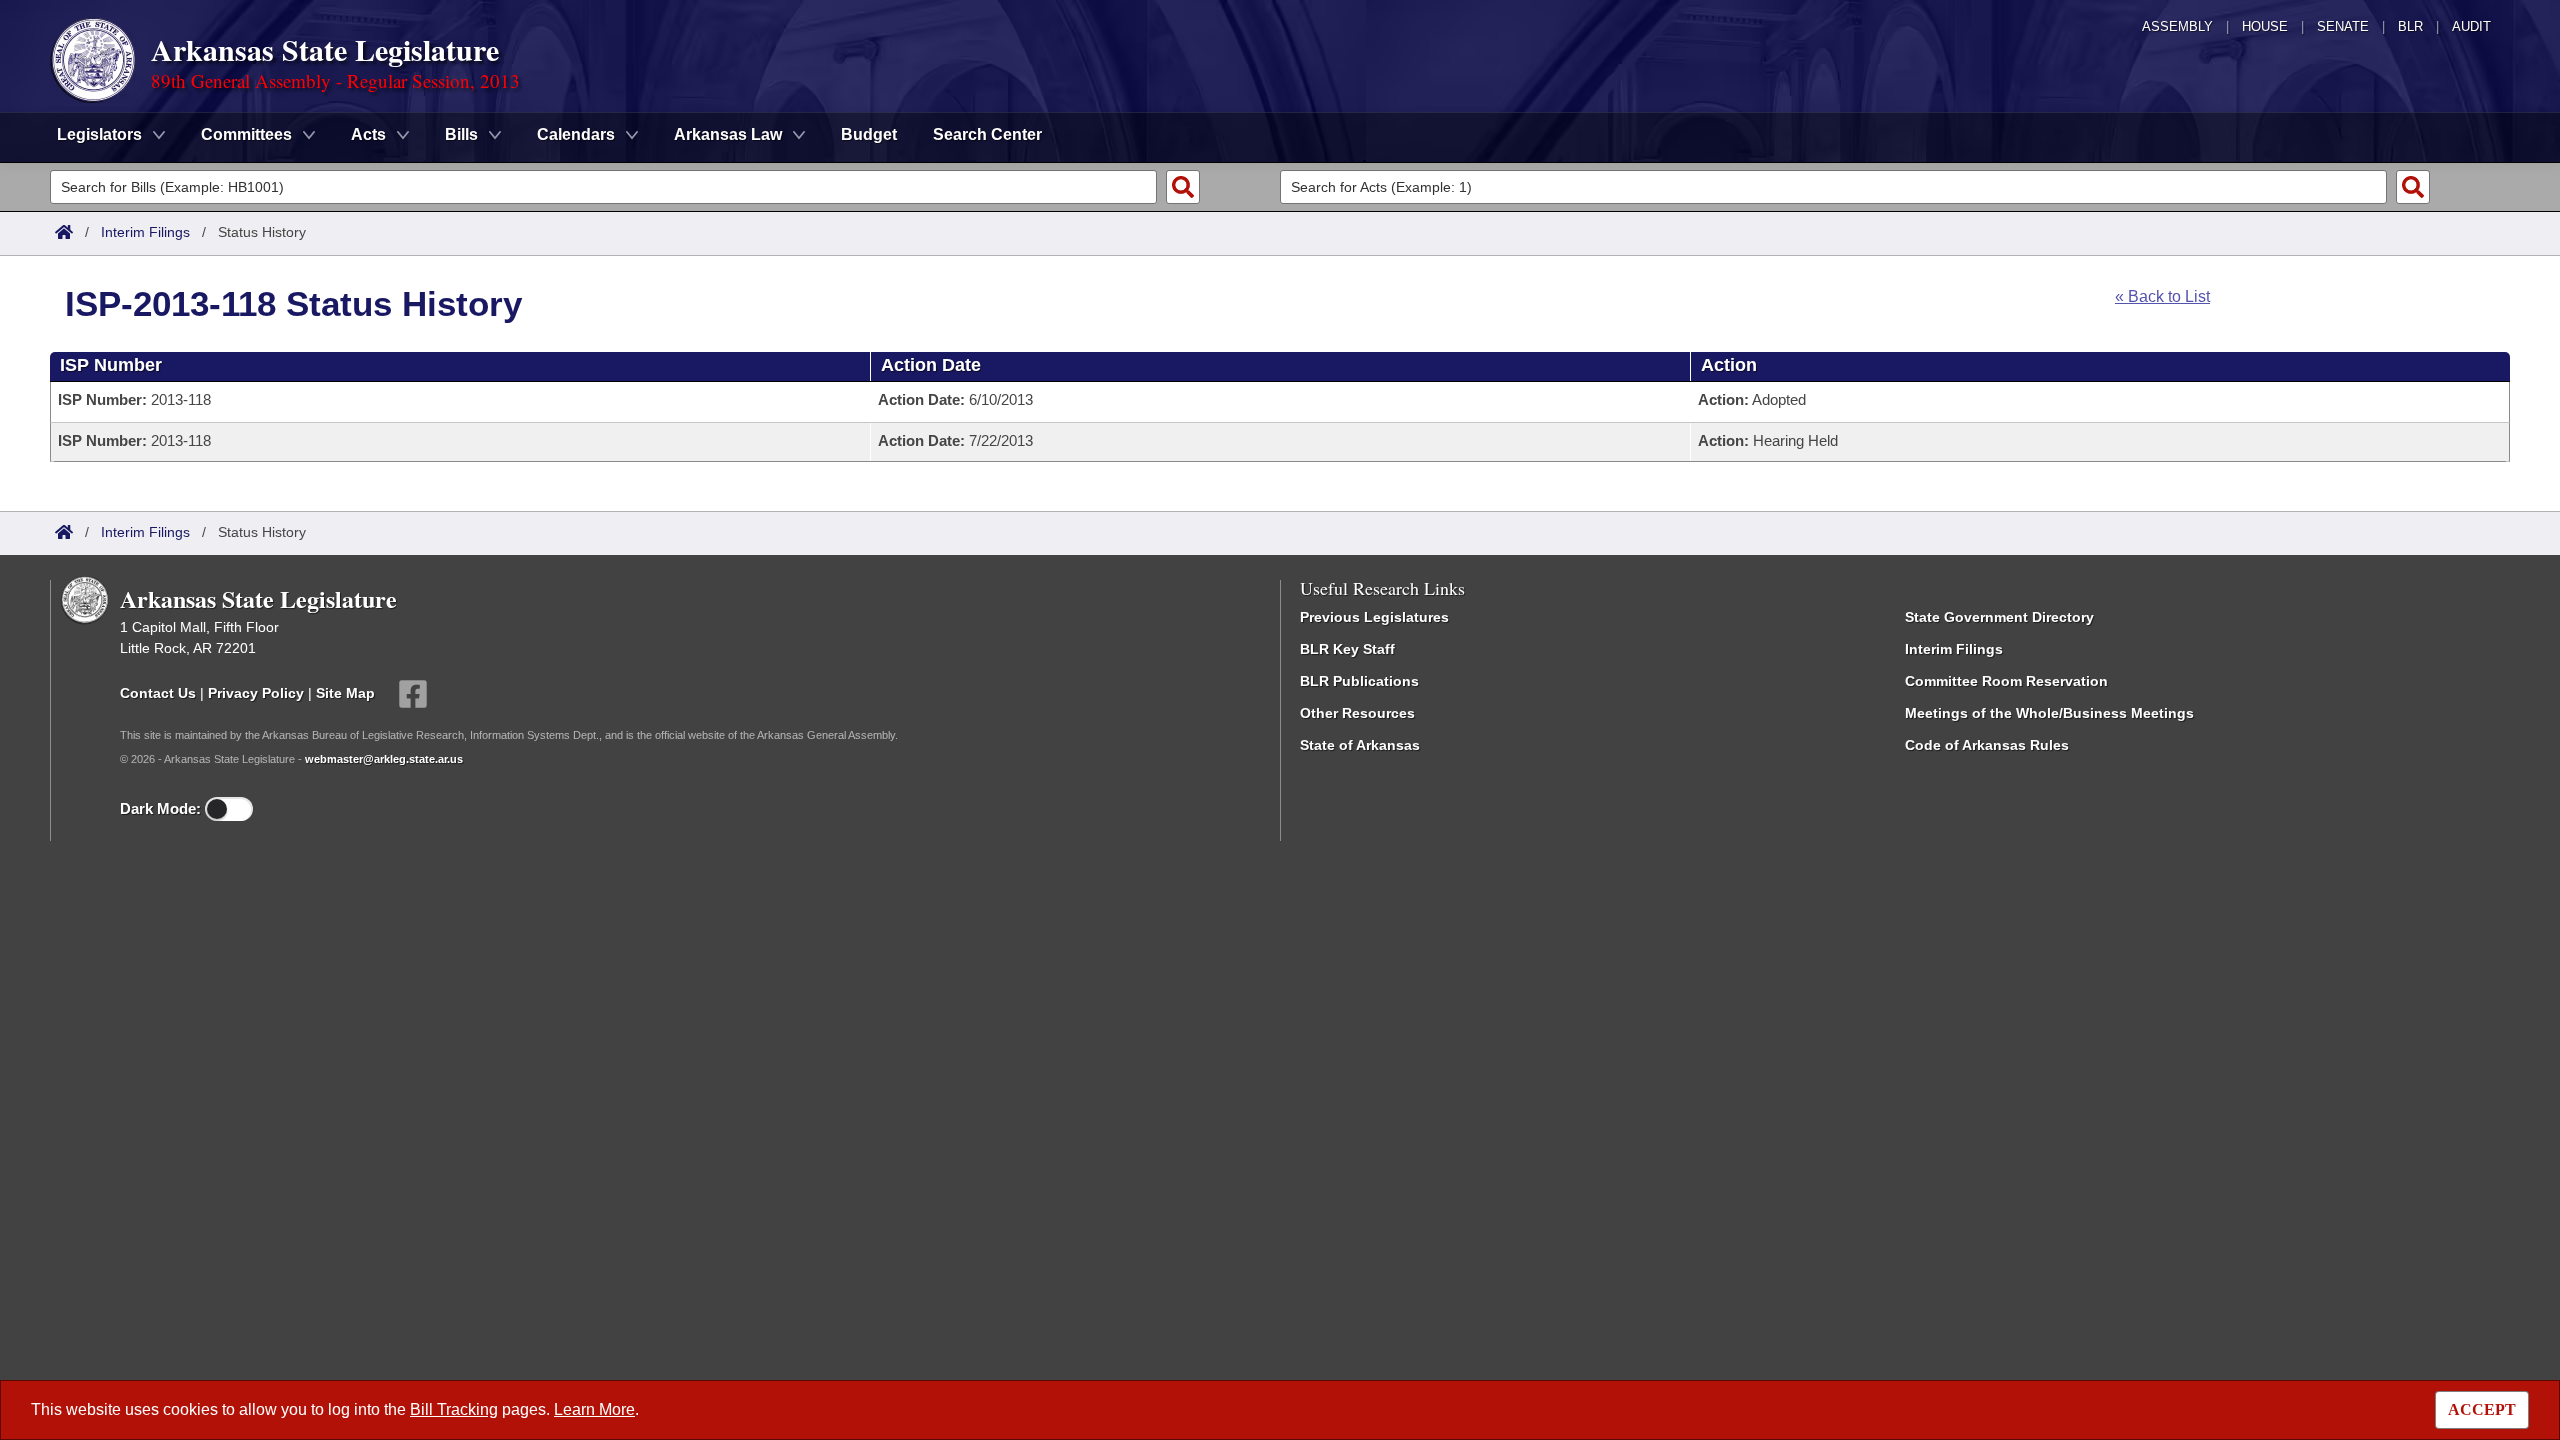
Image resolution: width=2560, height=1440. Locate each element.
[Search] (1183, 187)
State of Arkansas (1360, 745)
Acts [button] (368, 134)
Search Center (987, 134)
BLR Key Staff (1347, 649)
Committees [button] (246, 134)
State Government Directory (1999, 617)
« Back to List (2162, 296)
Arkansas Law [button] (728, 134)
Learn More (594, 1409)
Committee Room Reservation (2006, 681)
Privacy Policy (256, 693)
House (2265, 26)
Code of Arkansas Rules (1987, 745)
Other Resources (1357, 713)
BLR (2410, 26)
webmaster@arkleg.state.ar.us (384, 759)
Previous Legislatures (1374, 617)
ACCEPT (2482, 1409)
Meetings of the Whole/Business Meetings (2049, 713)
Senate (2343, 26)
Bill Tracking (454, 1409)
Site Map (345, 693)
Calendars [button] (576, 134)
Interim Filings (145, 232)
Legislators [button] (99, 134)
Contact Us (158, 693)
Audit (2471, 26)
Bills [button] (461, 134)
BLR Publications (1359, 681)
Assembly (2177, 26)
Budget (869, 134)
